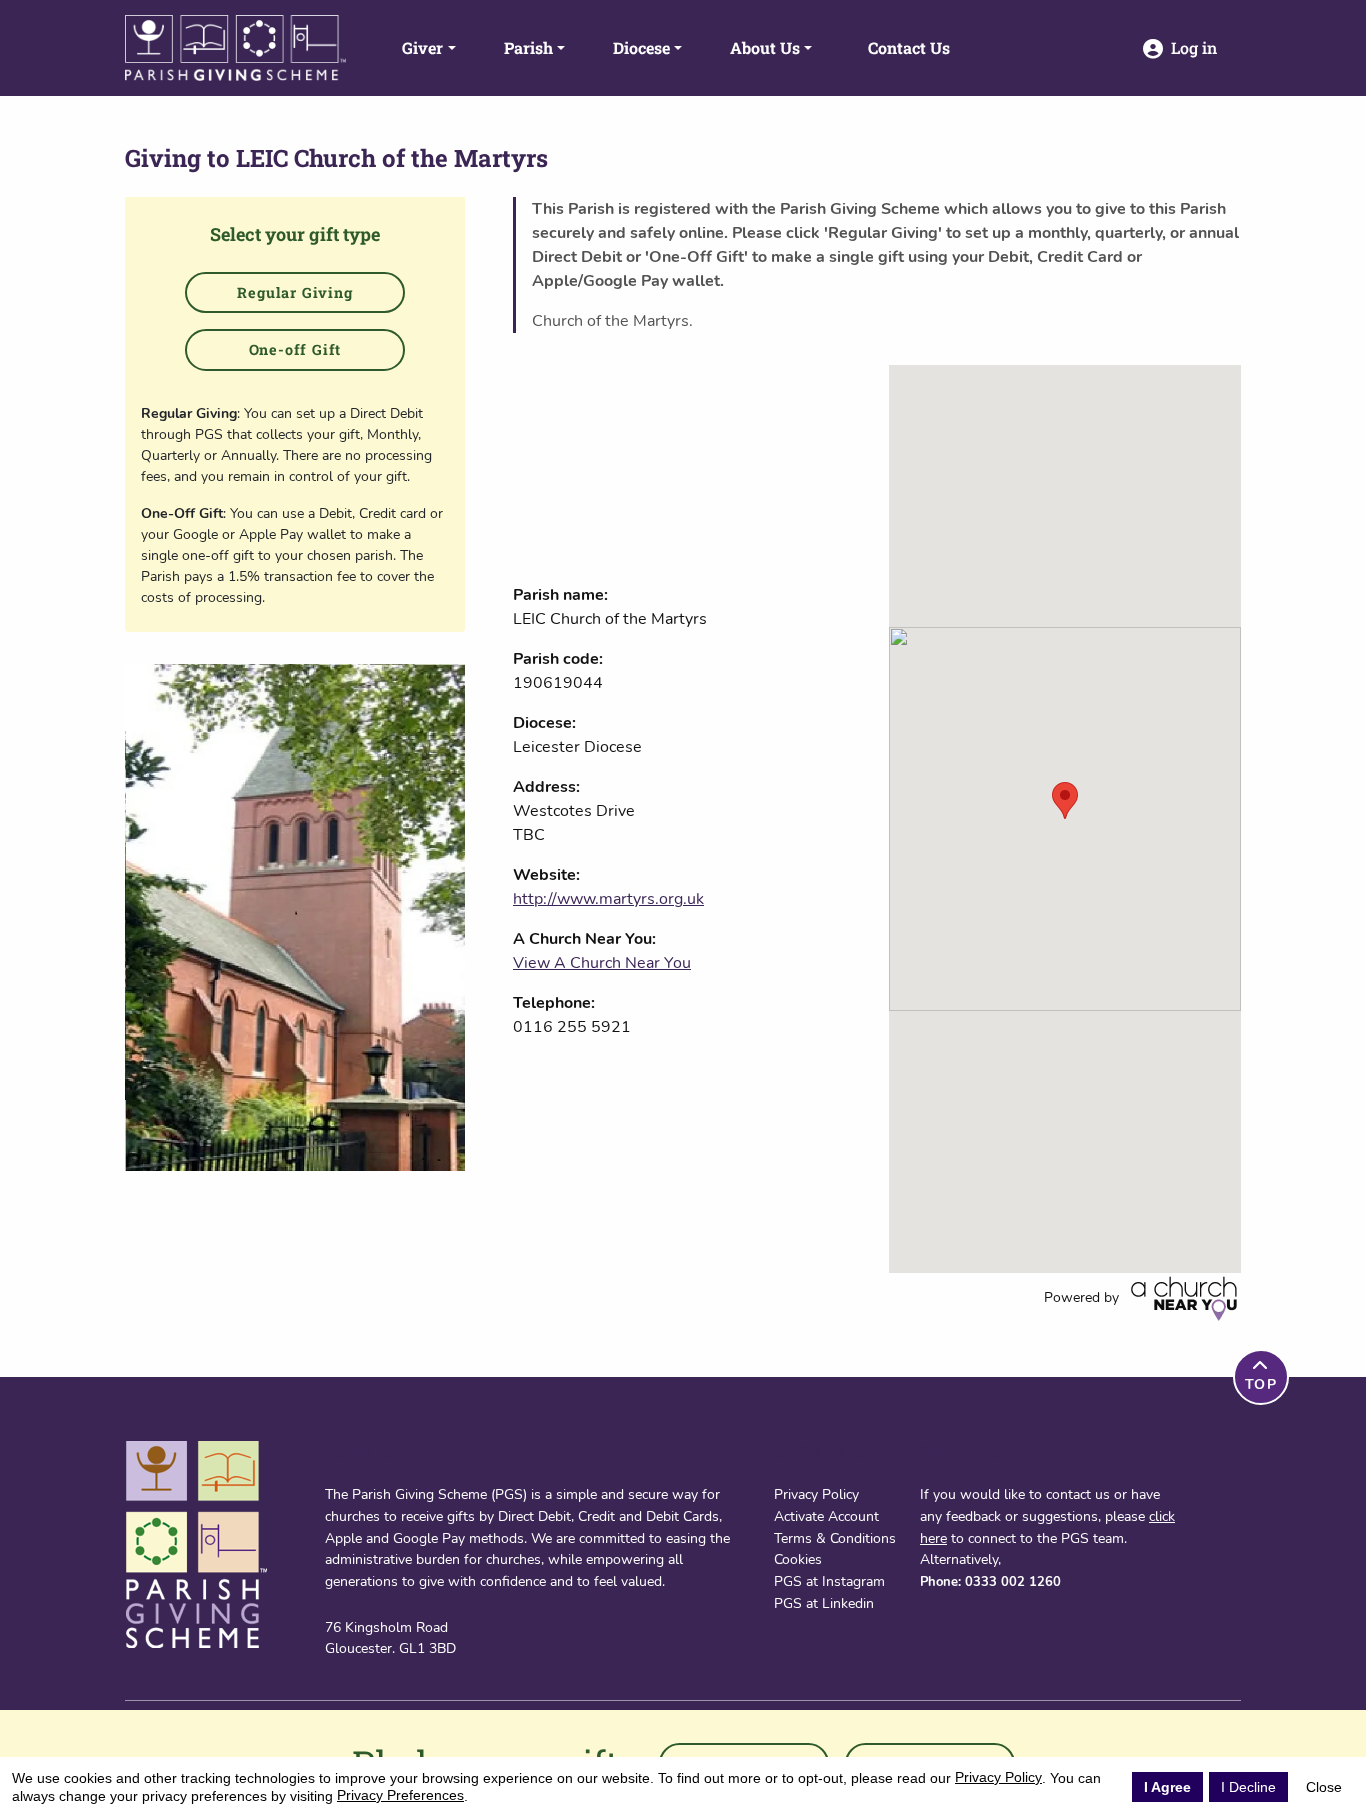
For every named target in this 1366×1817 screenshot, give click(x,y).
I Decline (1248, 1787)
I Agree (1167, 1787)
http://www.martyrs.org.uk (608, 899)
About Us (765, 47)
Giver (422, 47)
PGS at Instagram (829, 1581)
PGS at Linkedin (824, 1603)
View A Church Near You (602, 963)
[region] (1065, 819)
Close (1324, 1787)
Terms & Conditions (835, 1538)
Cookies (798, 1559)
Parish (528, 47)
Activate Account (826, 1516)
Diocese (641, 47)
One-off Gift (295, 349)
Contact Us (909, 47)
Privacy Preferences (400, 1795)
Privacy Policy (816, 1494)
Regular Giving (294, 292)
